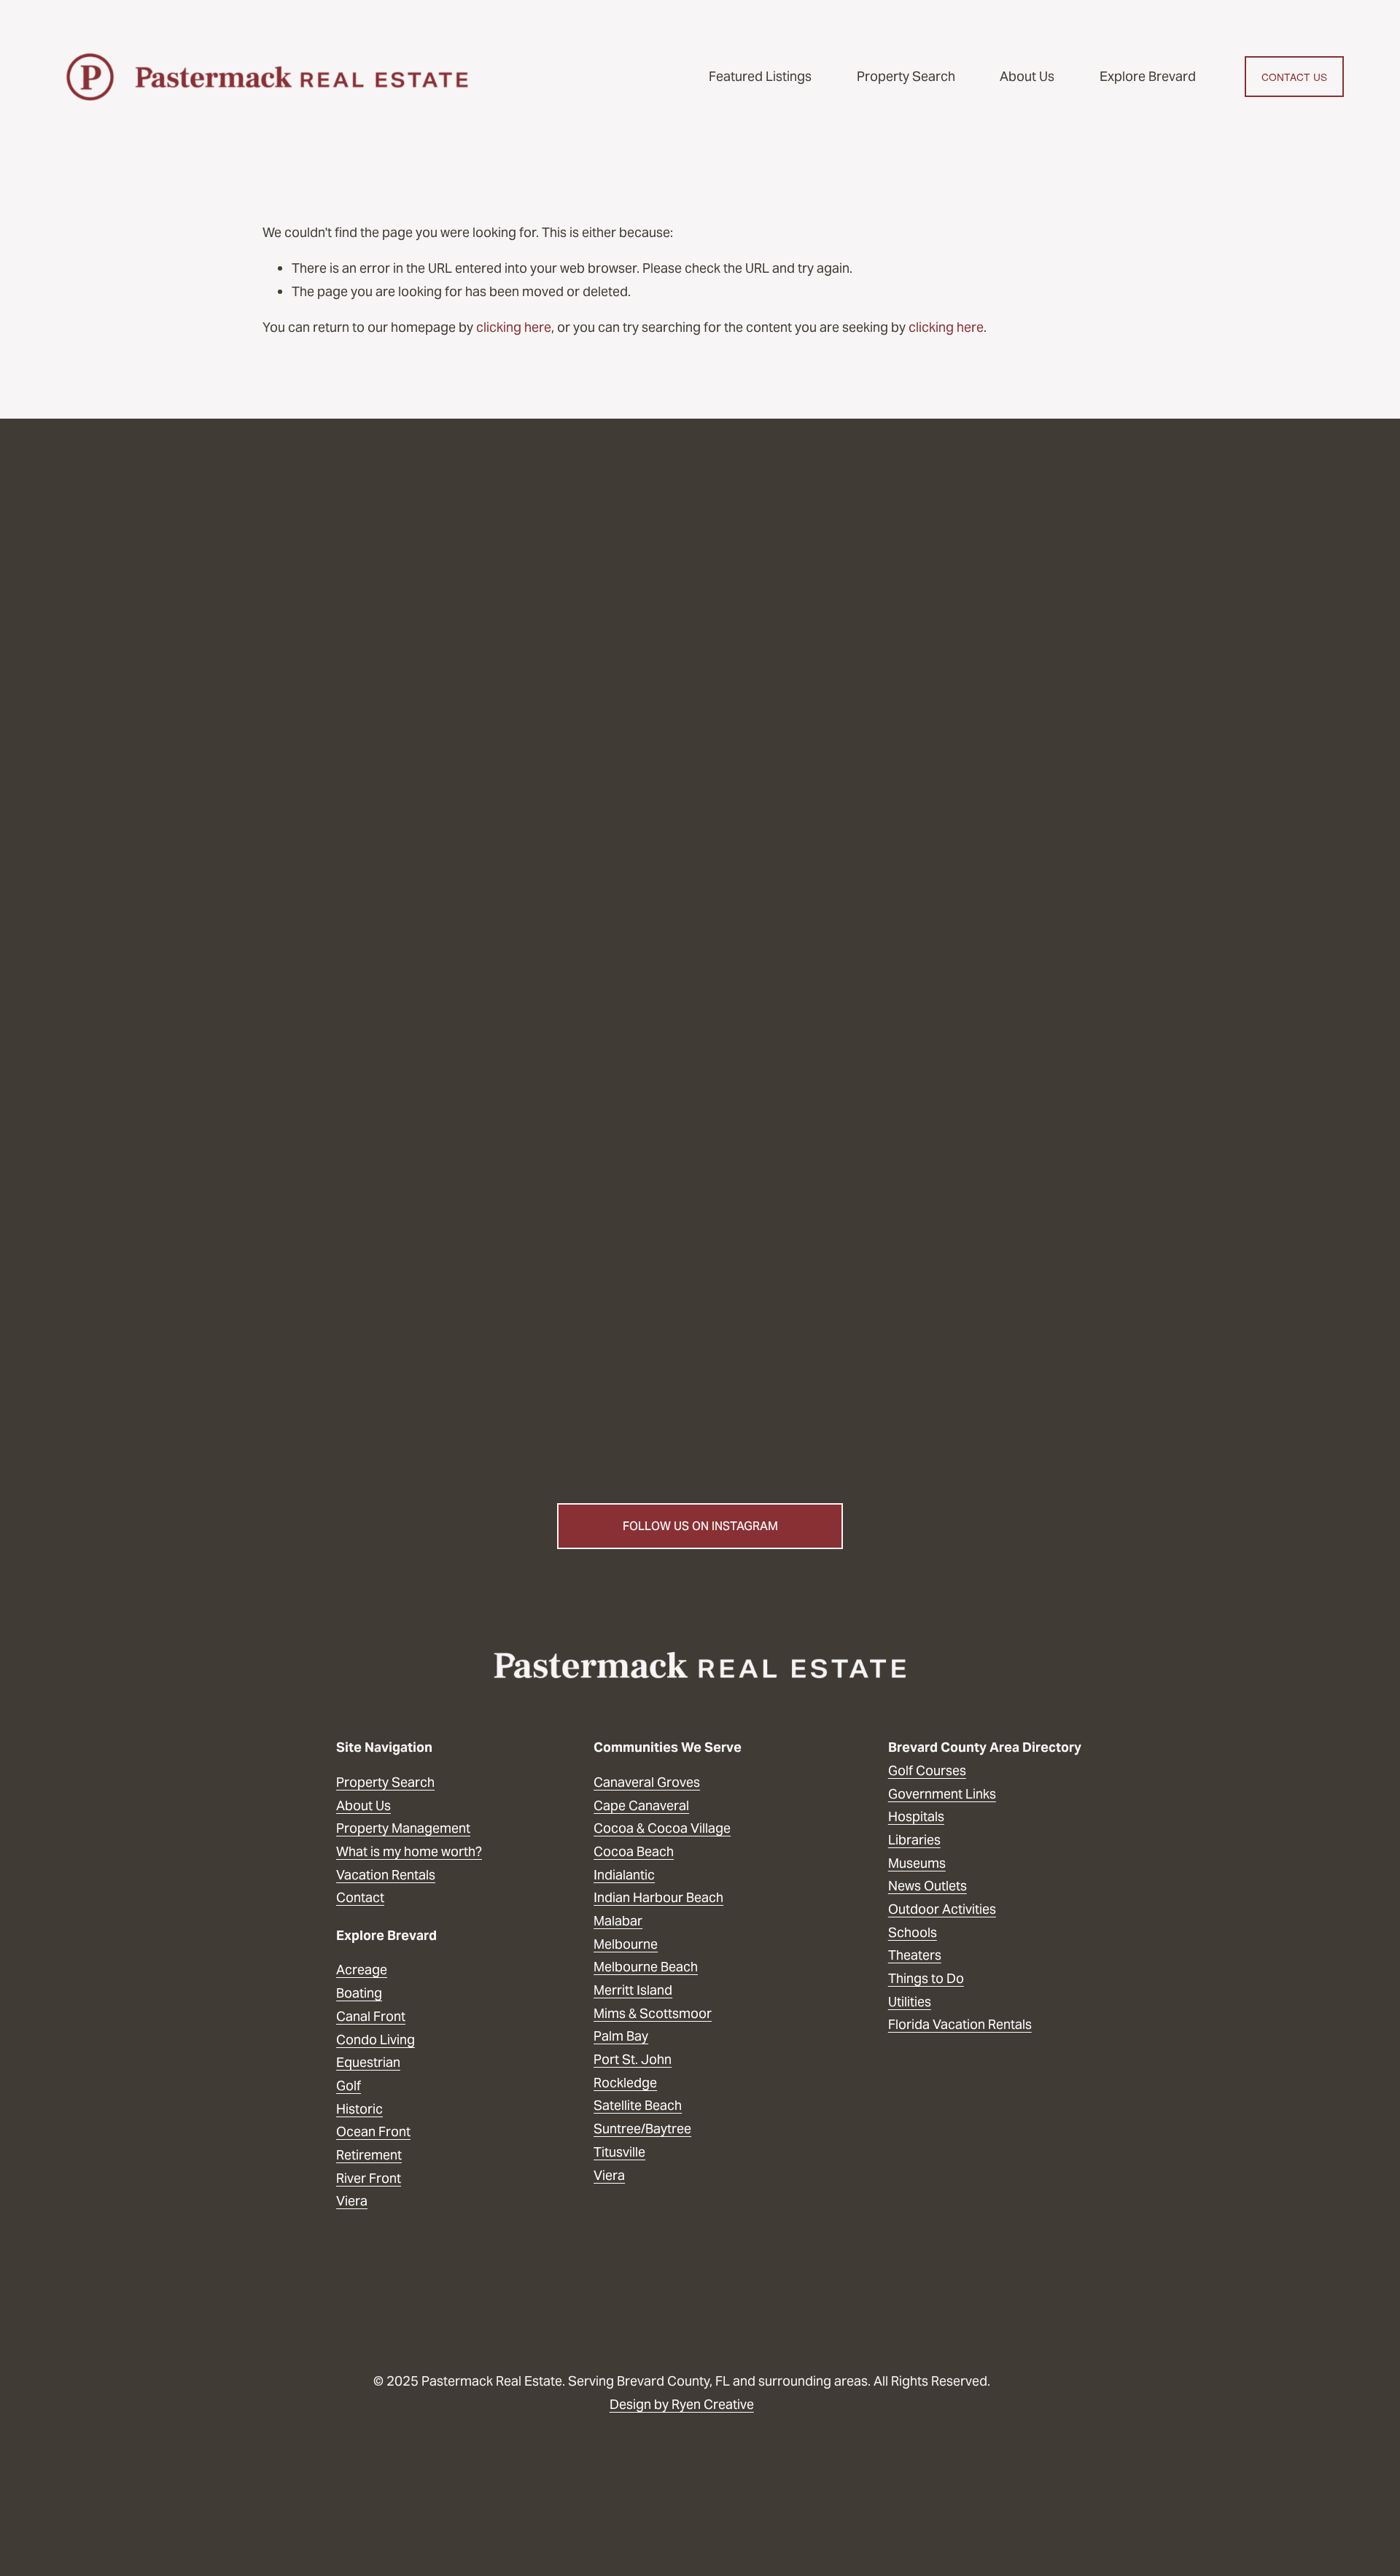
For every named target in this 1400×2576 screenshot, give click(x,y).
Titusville (619, 2152)
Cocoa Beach (634, 1851)
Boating (359, 1993)
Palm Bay (621, 2036)
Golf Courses (927, 1770)
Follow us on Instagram (700, 1526)
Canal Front (371, 2016)
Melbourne (626, 1944)
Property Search (906, 76)
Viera (609, 2175)
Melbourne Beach (646, 1967)
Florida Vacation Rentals (960, 2024)
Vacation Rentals (386, 1875)
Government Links (942, 1794)
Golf (349, 2086)
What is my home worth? (409, 1851)
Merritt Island (633, 1990)
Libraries (914, 1840)
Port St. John (633, 2059)
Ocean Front (373, 2131)
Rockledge (625, 2083)
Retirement (369, 2155)
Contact (360, 1897)
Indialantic (624, 1875)
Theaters (915, 1955)
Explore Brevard (1148, 76)
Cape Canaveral (641, 1805)
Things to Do (926, 1978)
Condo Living (376, 2040)
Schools (913, 1932)
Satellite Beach (638, 2105)
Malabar (618, 1921)
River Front (369, 2178)
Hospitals (916, 1816)
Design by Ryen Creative (682, 2404)
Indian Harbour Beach (658, 1897)
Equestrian (368, 2062)
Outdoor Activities (942, 1909)
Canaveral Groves (647, 1782)
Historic (359, 2109)
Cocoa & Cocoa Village (662, 1828)
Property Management (403, 1828)
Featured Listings (760, 76)
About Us (1027, 76)
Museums (917, 1863)
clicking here (514, 327)
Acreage (362, 1970)
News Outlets (927, 1886)
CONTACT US (1295, 77)
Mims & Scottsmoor (653, 2013)
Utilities (910, 2002)
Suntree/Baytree (642, 2129)
